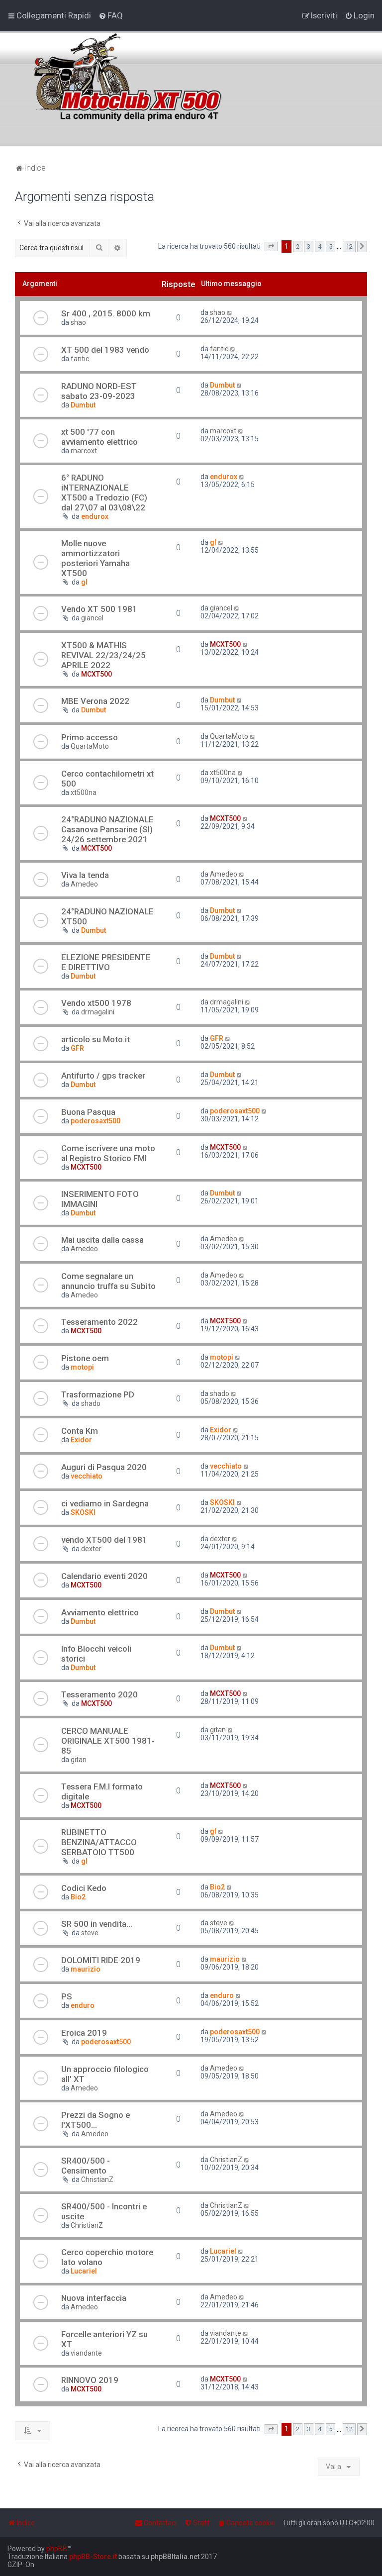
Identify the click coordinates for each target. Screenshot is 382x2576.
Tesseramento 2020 (99, 1694)
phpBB (57, 2549)
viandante (86, 2353)
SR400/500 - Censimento (86, 2166)
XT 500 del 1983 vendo (105, 350)
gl (84, 582)
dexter (91, 1549)
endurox (95, 516)
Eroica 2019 (84, 2033)
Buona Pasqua (88, 1112)
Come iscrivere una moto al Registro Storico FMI (108, 1153)
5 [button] (331, 247)
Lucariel (84, 2271)
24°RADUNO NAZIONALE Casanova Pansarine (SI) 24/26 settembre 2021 (107, 829)
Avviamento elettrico (100, 1612)
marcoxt (84, 451)
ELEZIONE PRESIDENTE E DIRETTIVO (106, 962)
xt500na (84, 793)
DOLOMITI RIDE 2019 (101, 1960)
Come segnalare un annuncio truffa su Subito (108, 1281)
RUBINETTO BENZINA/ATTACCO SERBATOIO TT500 (99, 1842)
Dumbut (83, 405)
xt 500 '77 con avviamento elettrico (99, 437)
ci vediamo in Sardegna (105, 1503)
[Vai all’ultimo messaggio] (230, 312)
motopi (82, 1367)
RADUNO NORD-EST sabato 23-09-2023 (99, 391)
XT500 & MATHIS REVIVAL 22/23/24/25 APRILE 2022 (103, 655)
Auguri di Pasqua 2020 (104, 1467)
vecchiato (87, 1476)
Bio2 (78, 1897)
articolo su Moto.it (95, 1039)
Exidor (81, 1440)
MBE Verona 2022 (95, 701)
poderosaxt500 (95, 1121)
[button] (271, 247)
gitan (79, 1760)
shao (78, 322)
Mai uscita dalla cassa (102, 1240)
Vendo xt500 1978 (96, 1003)
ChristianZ (97, 2180)
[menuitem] (111, 15)
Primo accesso (90, 737)
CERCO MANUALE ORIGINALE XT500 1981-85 (108, 1741)
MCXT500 (96, 674)
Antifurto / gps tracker (103, 1076)
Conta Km (80, 1431)
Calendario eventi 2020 (104, 1576)
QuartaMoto (90, 746)
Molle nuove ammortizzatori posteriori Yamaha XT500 (95, 558)
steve (90, 1933)
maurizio (86, 1969)
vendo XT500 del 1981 (104, 1540)
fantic (80, 359)
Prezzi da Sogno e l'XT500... (95, 2120)
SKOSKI (83, 1512)
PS (67, 1996)
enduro (83, 2005)
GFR (77, 1048)
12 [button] (349, 247)
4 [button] (320, 247)
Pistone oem (85, 1358)
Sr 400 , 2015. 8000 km (106, 313)
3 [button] (309, 247)
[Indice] (144, 72)
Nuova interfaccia (94, 2298)
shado (91, 1403)
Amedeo (84, 884)
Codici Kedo (84, 1888)
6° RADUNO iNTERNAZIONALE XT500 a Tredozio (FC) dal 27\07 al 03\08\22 (104, 493)
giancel (92, 618)
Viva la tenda (85, 875)
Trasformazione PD (98, 1394)
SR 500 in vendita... (97, 1924)
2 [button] (298, 247)
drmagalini (98, 1012)
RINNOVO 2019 (90, 2380)
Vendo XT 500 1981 (99, 609)
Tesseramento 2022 (99, 1322)
